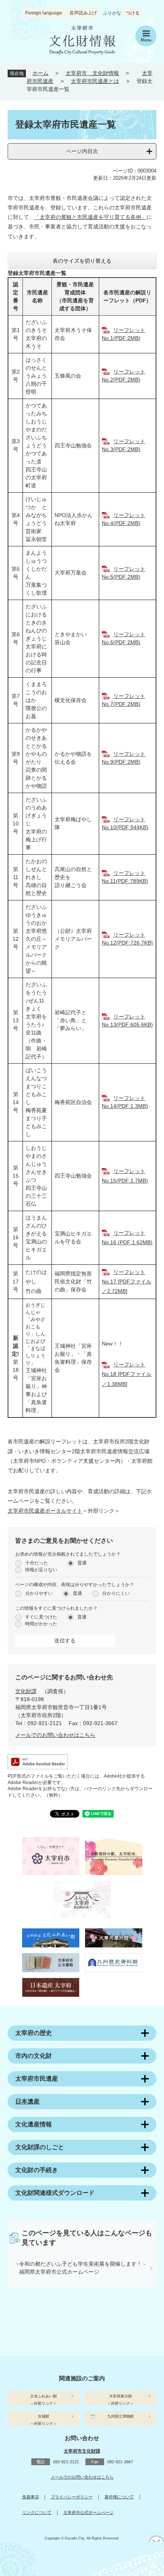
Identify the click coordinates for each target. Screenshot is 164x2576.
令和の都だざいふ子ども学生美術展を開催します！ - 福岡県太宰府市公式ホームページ (82, 2268)
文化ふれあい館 (43, 2396)
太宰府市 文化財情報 (92, 73)
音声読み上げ (83, 13)
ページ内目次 (82, 151)
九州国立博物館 (121, 2416)
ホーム (40, 73)
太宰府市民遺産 (37, 2079)
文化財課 (26, 1691)
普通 (82, 1563)
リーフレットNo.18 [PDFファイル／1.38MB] (127, 1374)
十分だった (37, 1563)
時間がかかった (41, 1624)
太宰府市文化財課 (82, 2451)
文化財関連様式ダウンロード (55, 2193)
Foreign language (44, 13)
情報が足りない (41, 1570)
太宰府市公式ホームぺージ (88, 2512)
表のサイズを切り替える (82, 261)
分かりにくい (116, 1593)
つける (133, 13)
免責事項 (31, 2497)
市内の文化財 (34, 2056)
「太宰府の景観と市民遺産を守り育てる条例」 (90, 217)
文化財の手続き (37, 2170)
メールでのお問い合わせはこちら (55, 1735)
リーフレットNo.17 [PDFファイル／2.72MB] (127, 1282)
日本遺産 (27, 2101)
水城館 (43, 2416)
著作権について (119, 2497)
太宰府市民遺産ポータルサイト (45, 1511)
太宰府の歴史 (34, 2033)
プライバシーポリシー (72, 2497)
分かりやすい (39, 1593)
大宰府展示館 (121, 2396)
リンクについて (37, 2512)
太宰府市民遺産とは (95, 81)
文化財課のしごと (40, 2147)
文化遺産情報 (34, 2124)
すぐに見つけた (41, 1617)
